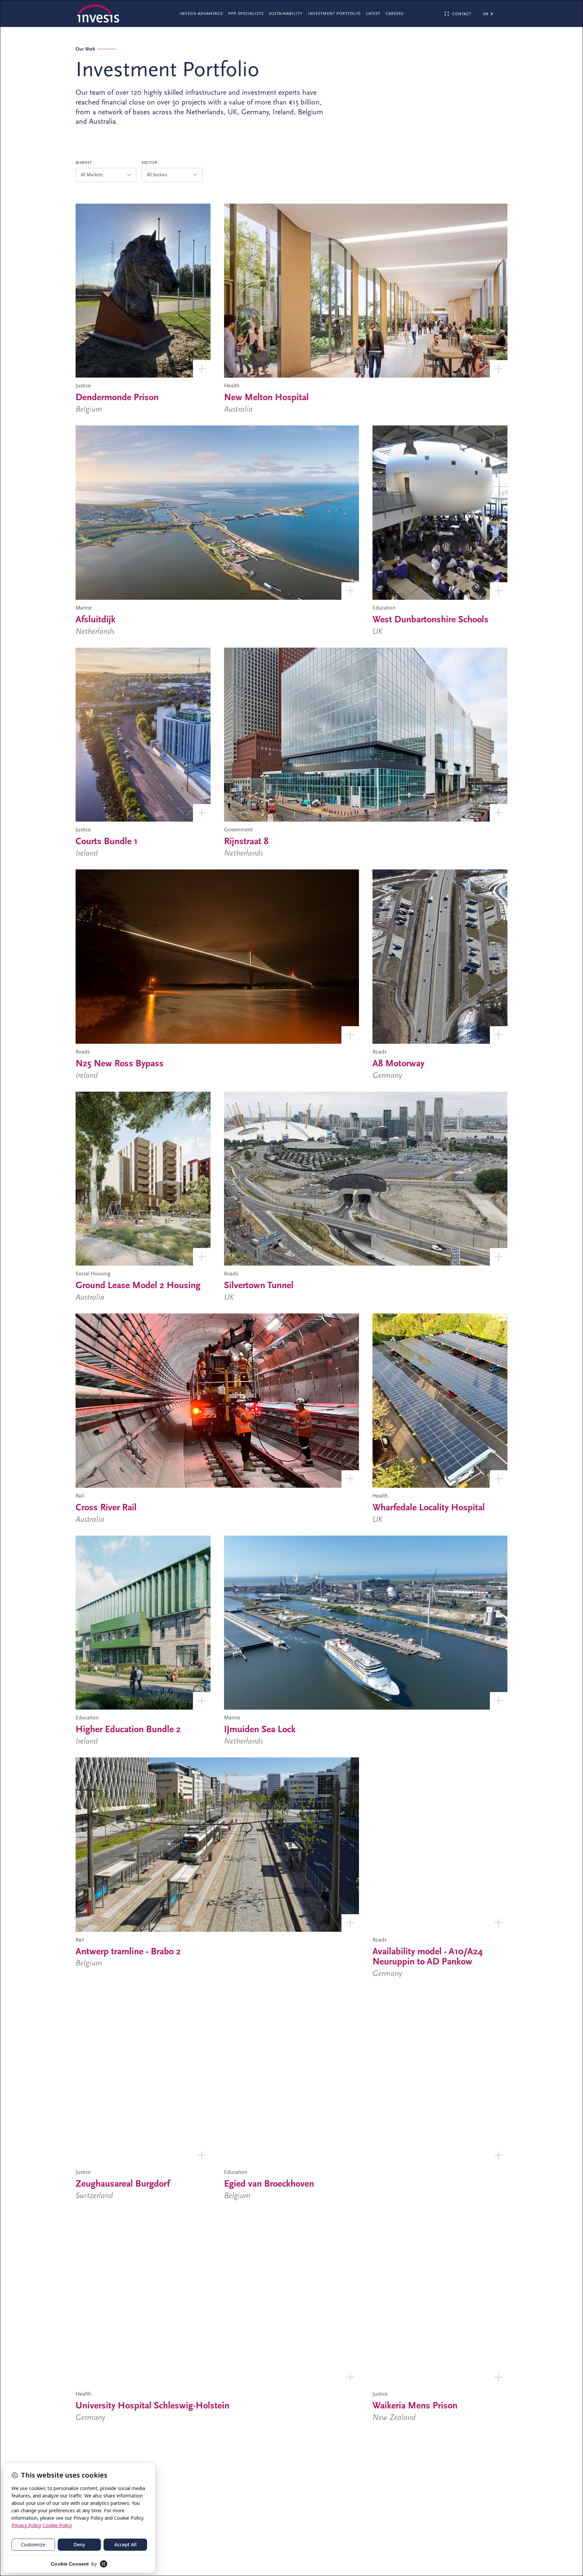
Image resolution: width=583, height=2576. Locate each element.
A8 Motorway (398, 1063)
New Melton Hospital (266, 397)
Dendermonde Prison (117, 397)
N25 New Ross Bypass (120, 1063)
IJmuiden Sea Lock (260, 1729)
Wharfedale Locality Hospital (429, 1507)
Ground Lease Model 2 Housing (138, 1285)
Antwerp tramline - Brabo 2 (128, 1951)
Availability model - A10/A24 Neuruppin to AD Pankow (428, 1957)
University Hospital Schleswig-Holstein (152, 2405)
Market (84, 162)
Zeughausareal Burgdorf (123, 2184)
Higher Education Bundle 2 (128, 1729)
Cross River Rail (106, 1507)
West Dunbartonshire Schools (431, 619)
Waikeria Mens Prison (415, 2405)
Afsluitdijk (95, 619)
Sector (149, 162)
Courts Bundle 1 (107, 841)
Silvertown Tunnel (259, 1285)
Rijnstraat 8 (246, 841)
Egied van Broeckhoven (269, 2184)
